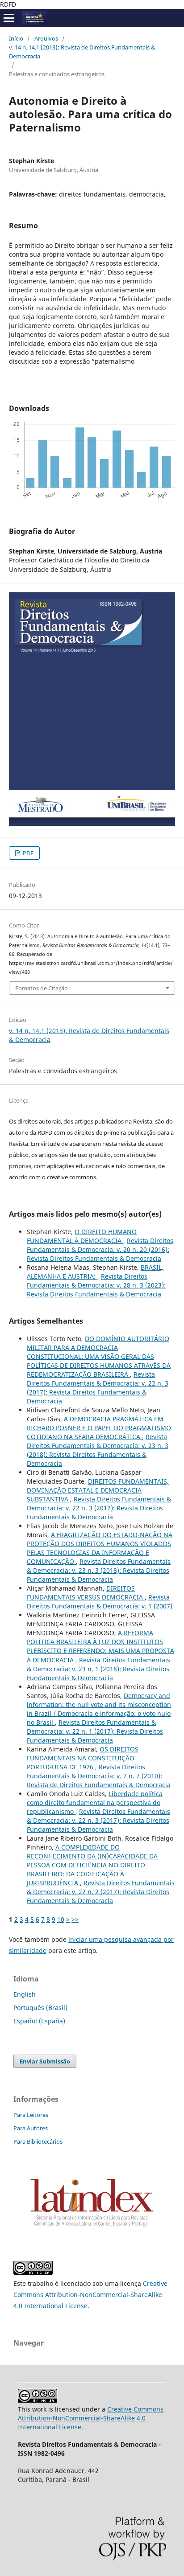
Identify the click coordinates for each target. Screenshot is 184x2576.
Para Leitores (31, 2115)
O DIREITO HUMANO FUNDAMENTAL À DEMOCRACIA (82, 1236)
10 (61, 1919)
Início (16, 38)
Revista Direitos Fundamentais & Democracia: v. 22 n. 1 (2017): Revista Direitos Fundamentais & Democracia (95, 1731)
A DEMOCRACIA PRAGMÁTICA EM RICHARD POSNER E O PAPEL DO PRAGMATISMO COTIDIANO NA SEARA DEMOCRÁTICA (99, 1428)
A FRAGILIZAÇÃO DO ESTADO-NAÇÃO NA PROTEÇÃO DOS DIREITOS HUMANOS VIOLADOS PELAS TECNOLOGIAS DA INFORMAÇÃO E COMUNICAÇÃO (100, 1548)
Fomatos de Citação (42, 988)
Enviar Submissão (45, 2061)
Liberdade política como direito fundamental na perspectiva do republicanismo (95, 1803)
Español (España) (39, 2021)
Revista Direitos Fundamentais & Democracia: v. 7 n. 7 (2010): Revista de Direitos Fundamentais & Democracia (99, 1776)
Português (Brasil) (40, 2008)
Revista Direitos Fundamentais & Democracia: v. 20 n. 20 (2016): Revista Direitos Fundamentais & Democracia (100, 1249)
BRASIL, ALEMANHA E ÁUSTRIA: (95, 1272)
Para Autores (31, 2128)
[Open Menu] (9, 18)
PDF (27, 853)
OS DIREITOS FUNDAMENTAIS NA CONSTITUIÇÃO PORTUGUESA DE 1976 (83, 1758)
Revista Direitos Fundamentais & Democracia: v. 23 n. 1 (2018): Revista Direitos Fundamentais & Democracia (98, 1669)
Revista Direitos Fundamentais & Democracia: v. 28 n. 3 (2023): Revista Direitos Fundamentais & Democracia (96, 1285)
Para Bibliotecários (38, 2141)
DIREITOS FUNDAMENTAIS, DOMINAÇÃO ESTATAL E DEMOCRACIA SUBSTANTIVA (98, 1490)
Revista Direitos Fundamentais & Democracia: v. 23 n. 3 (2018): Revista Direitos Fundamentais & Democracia (98, 1450)
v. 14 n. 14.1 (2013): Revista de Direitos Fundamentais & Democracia (82, 52)
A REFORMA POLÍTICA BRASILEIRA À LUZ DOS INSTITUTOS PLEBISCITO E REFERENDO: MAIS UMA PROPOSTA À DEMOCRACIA (100, 1646)
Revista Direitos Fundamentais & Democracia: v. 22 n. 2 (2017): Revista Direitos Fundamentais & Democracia (101, 1892)
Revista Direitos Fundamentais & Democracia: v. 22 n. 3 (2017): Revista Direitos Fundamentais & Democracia (98, 1388)
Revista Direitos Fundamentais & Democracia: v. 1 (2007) (100, 1602)
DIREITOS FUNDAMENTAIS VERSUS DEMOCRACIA (86, 1593)
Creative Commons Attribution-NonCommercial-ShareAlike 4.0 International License (90, 2295)
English (25, 1994)
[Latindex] (92, 2228)
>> (75, 1919)
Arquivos (46, 38)
